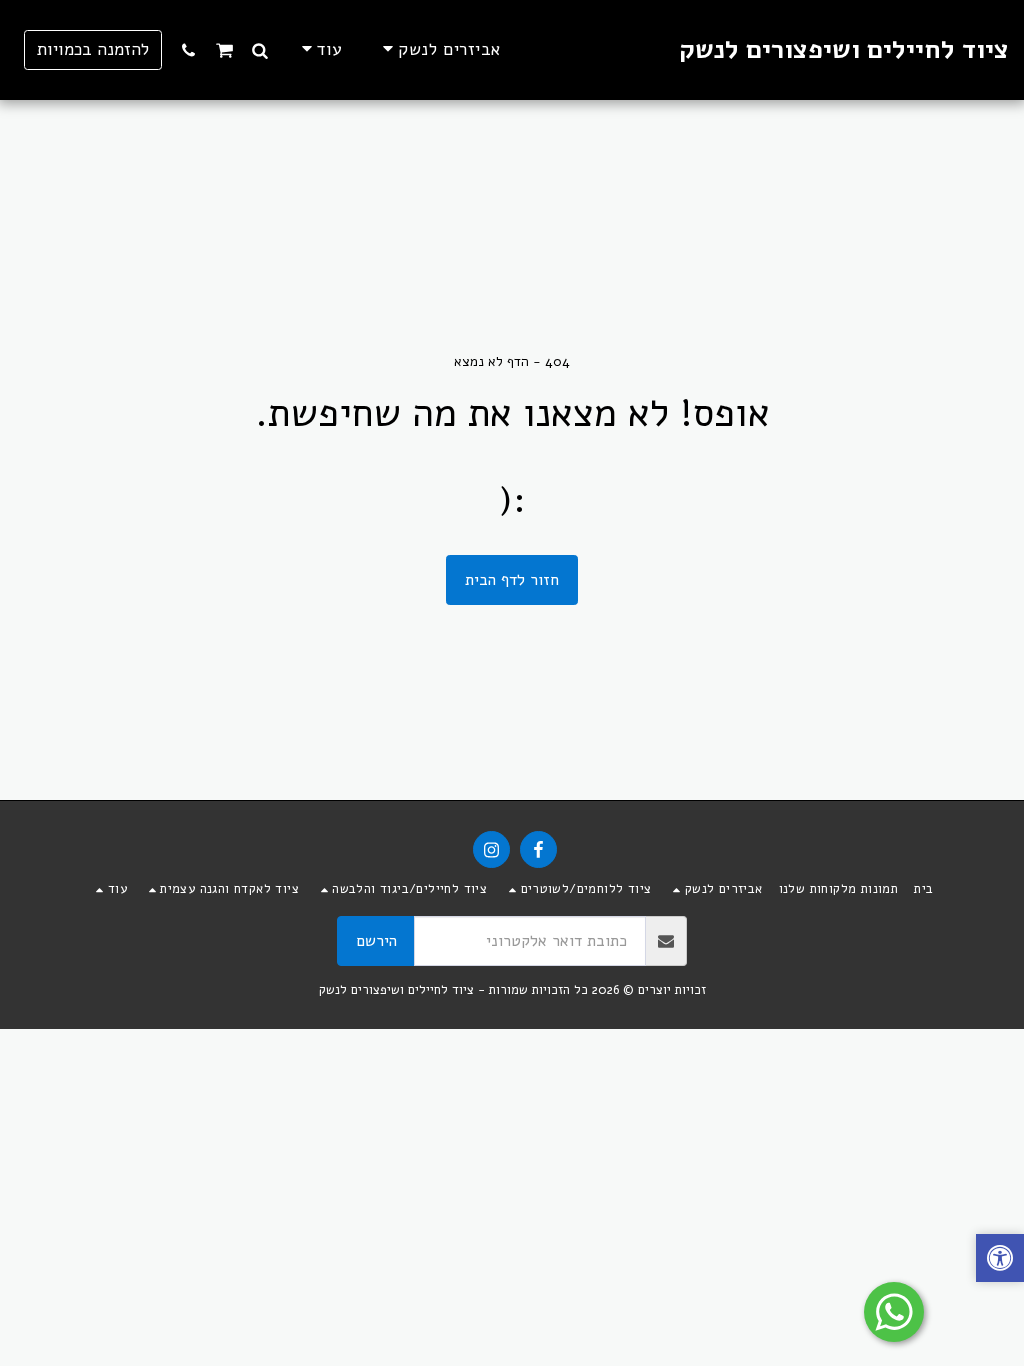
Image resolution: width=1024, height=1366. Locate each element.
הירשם (376, 941)
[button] (260, 50)
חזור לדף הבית (512, 580)
